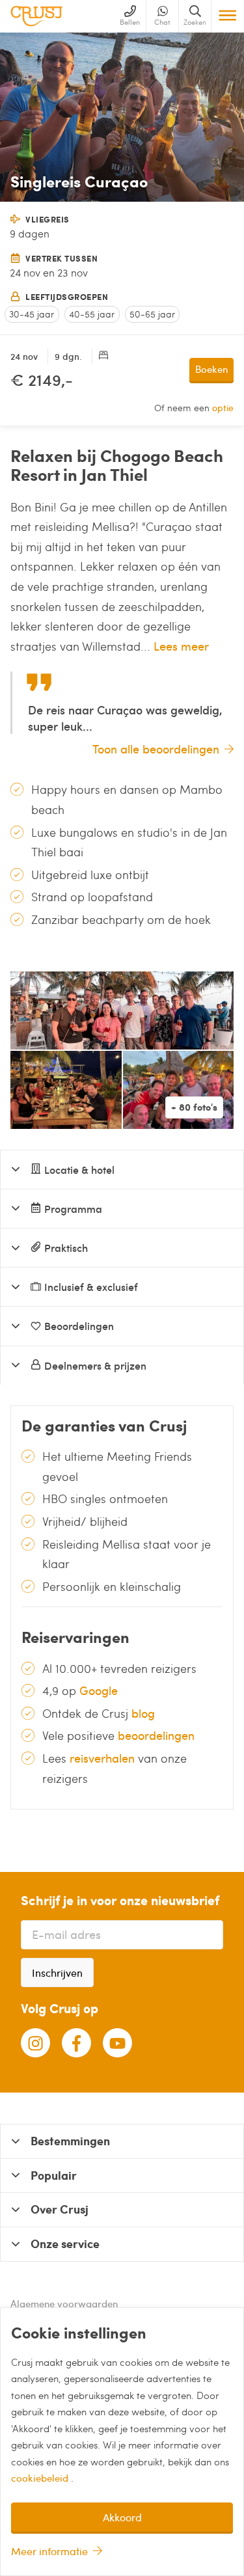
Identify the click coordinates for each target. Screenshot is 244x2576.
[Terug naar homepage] (36, 16)
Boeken (211, 369)
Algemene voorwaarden (64, 2303)
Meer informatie (49, 2551)
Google (99, 1690)
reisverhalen (102, 1758)
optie (223, 408)
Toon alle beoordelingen (156, 749)
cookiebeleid (41, 2478)
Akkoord (122, 2517)
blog (143, 1713)
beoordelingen (156, 1735)
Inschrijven (57, 1973)
